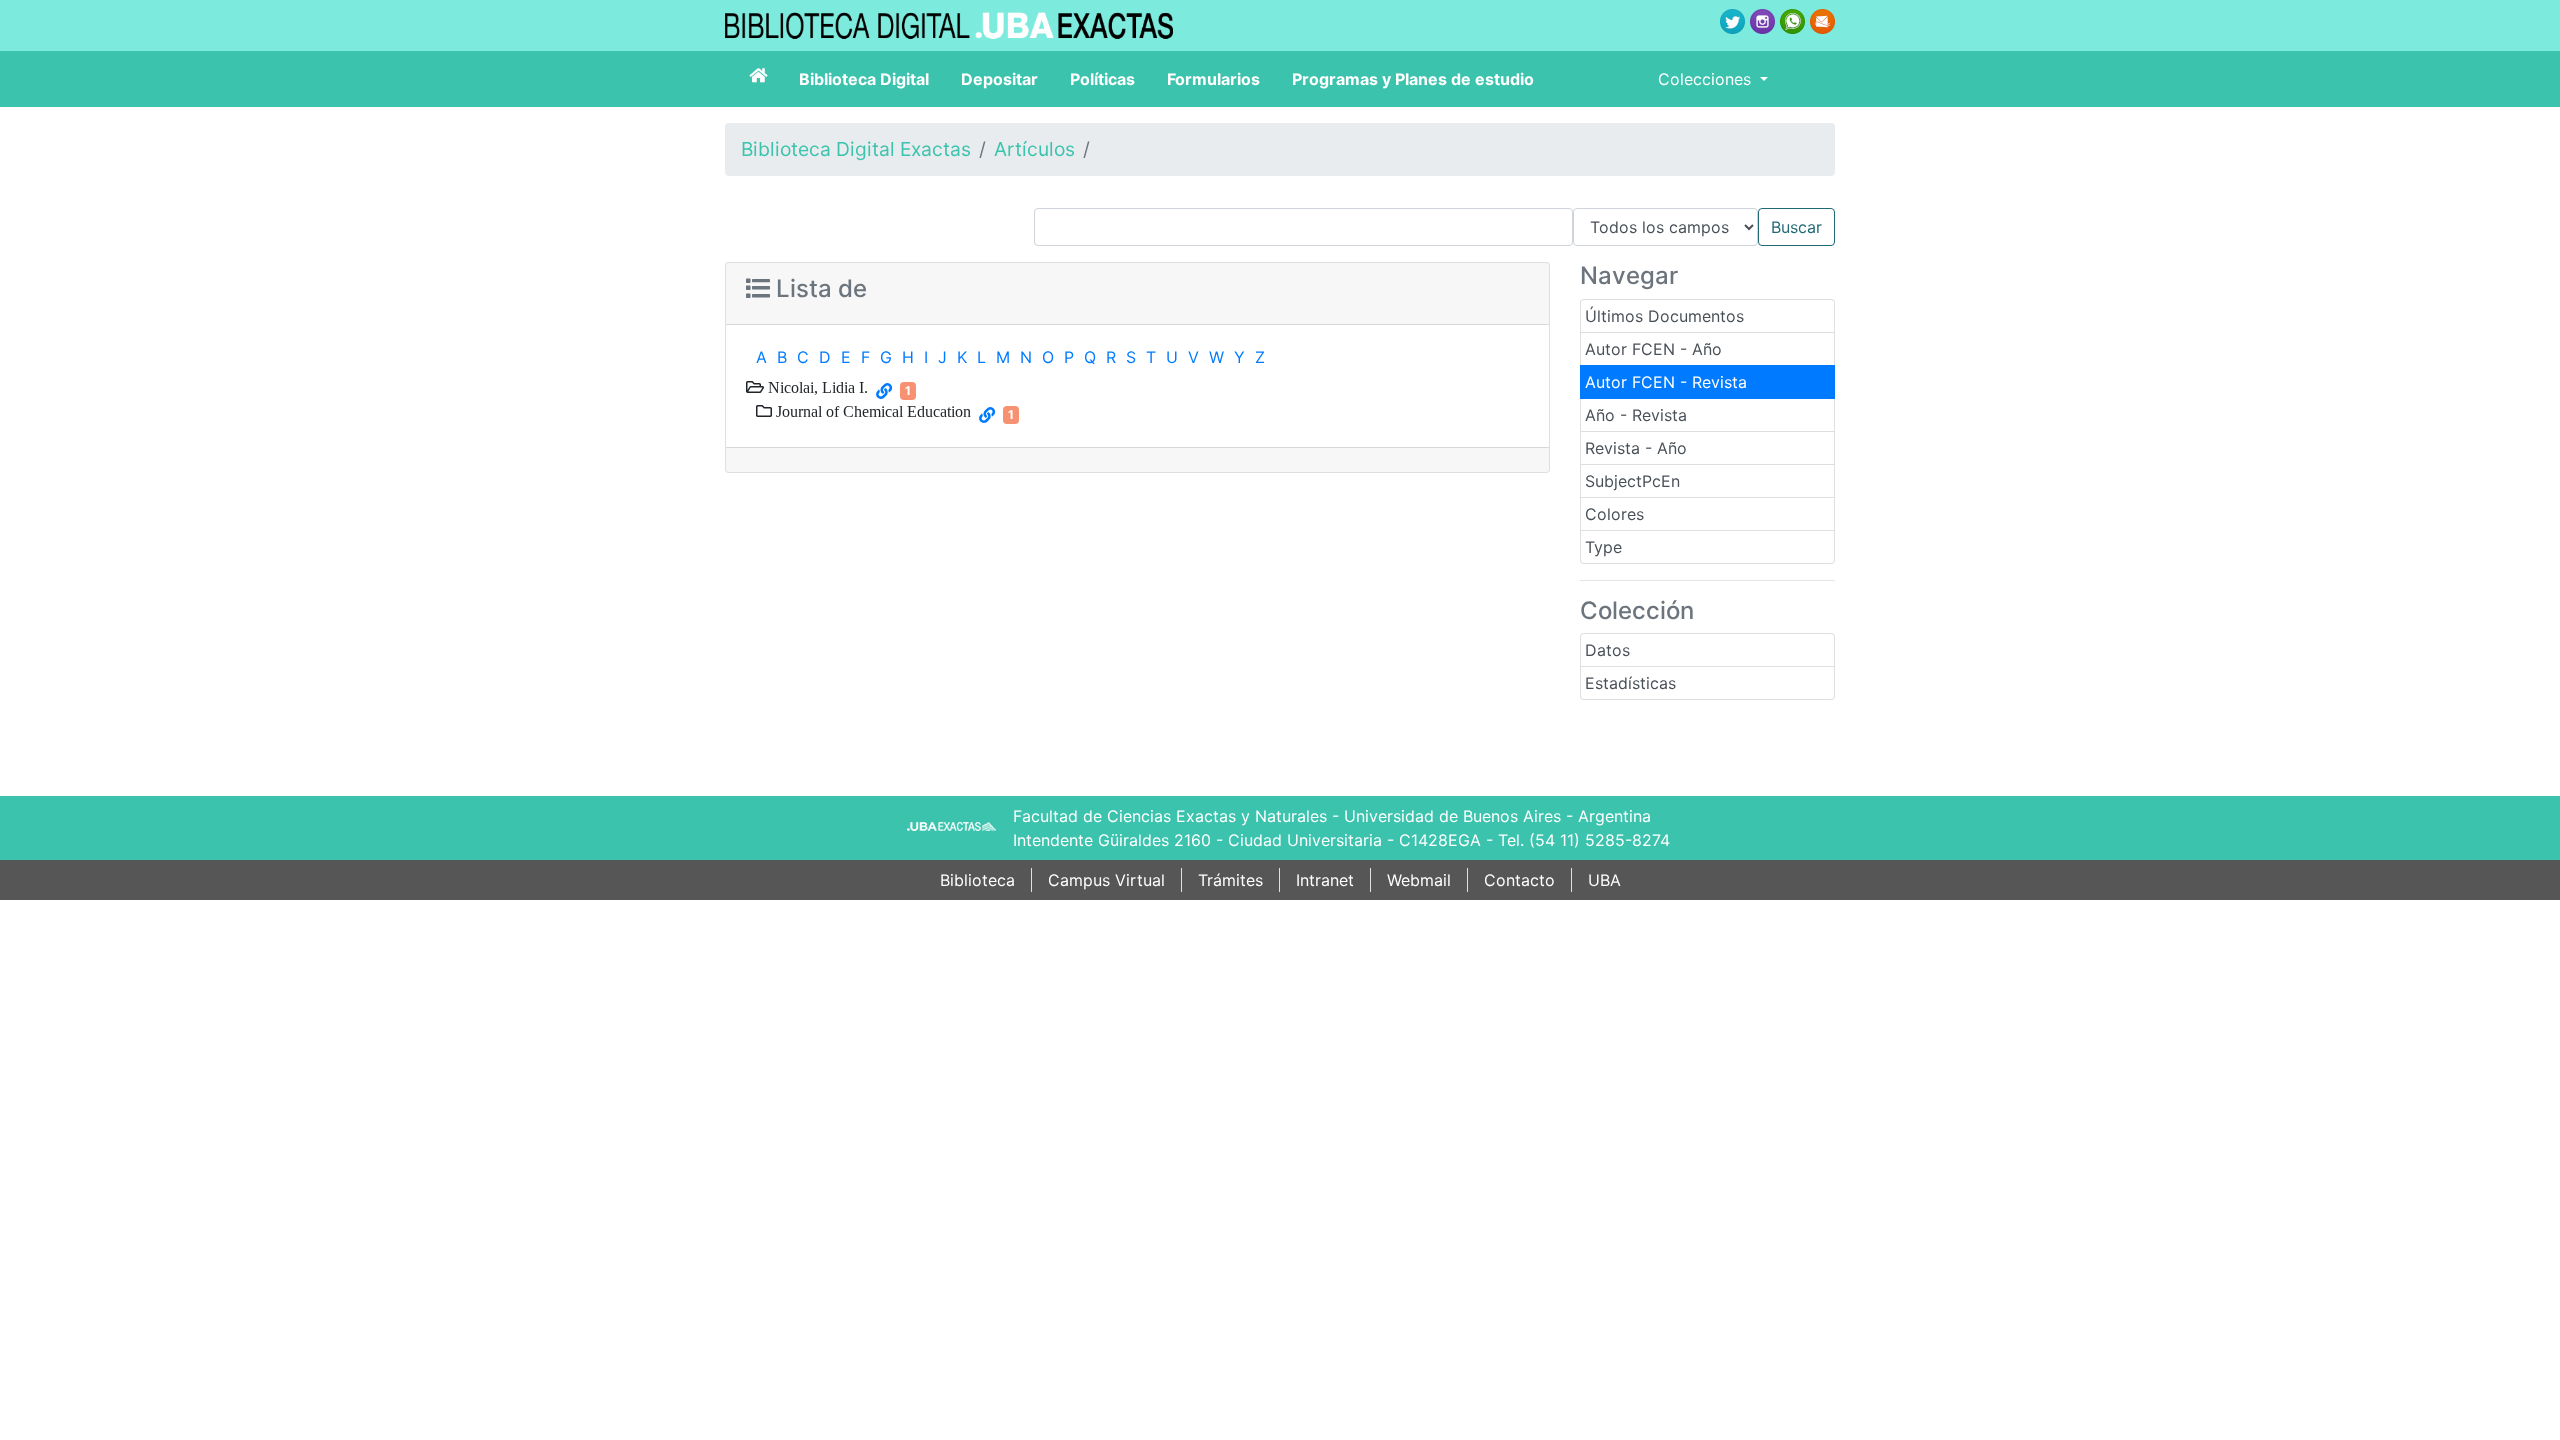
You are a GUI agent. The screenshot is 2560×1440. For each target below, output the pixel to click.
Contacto (1519, 880)
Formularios (1213, 79)
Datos (1607, 650)
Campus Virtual (1106, 880)
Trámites (1230, 880)
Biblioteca (977, 880)
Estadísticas (1630, 683)
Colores (1614, 514)
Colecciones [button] (1707, 79)
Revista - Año (1636, 448)
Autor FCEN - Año (1653, 349)
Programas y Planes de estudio (1413, 79)
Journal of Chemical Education (871, 411)
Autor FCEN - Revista (1666, 382)
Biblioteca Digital (864, 79)
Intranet (1325, 880)
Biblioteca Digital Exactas (856, 149)
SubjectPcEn (1632, 481)
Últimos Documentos (1664, 316)
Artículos (1034, 149)
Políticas (1102, 79)
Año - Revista (1636, 415)
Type (1603, 547)
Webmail (1419, 880)
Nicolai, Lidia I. (816, 387)
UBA (1604, 880)
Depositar (999, 79)
